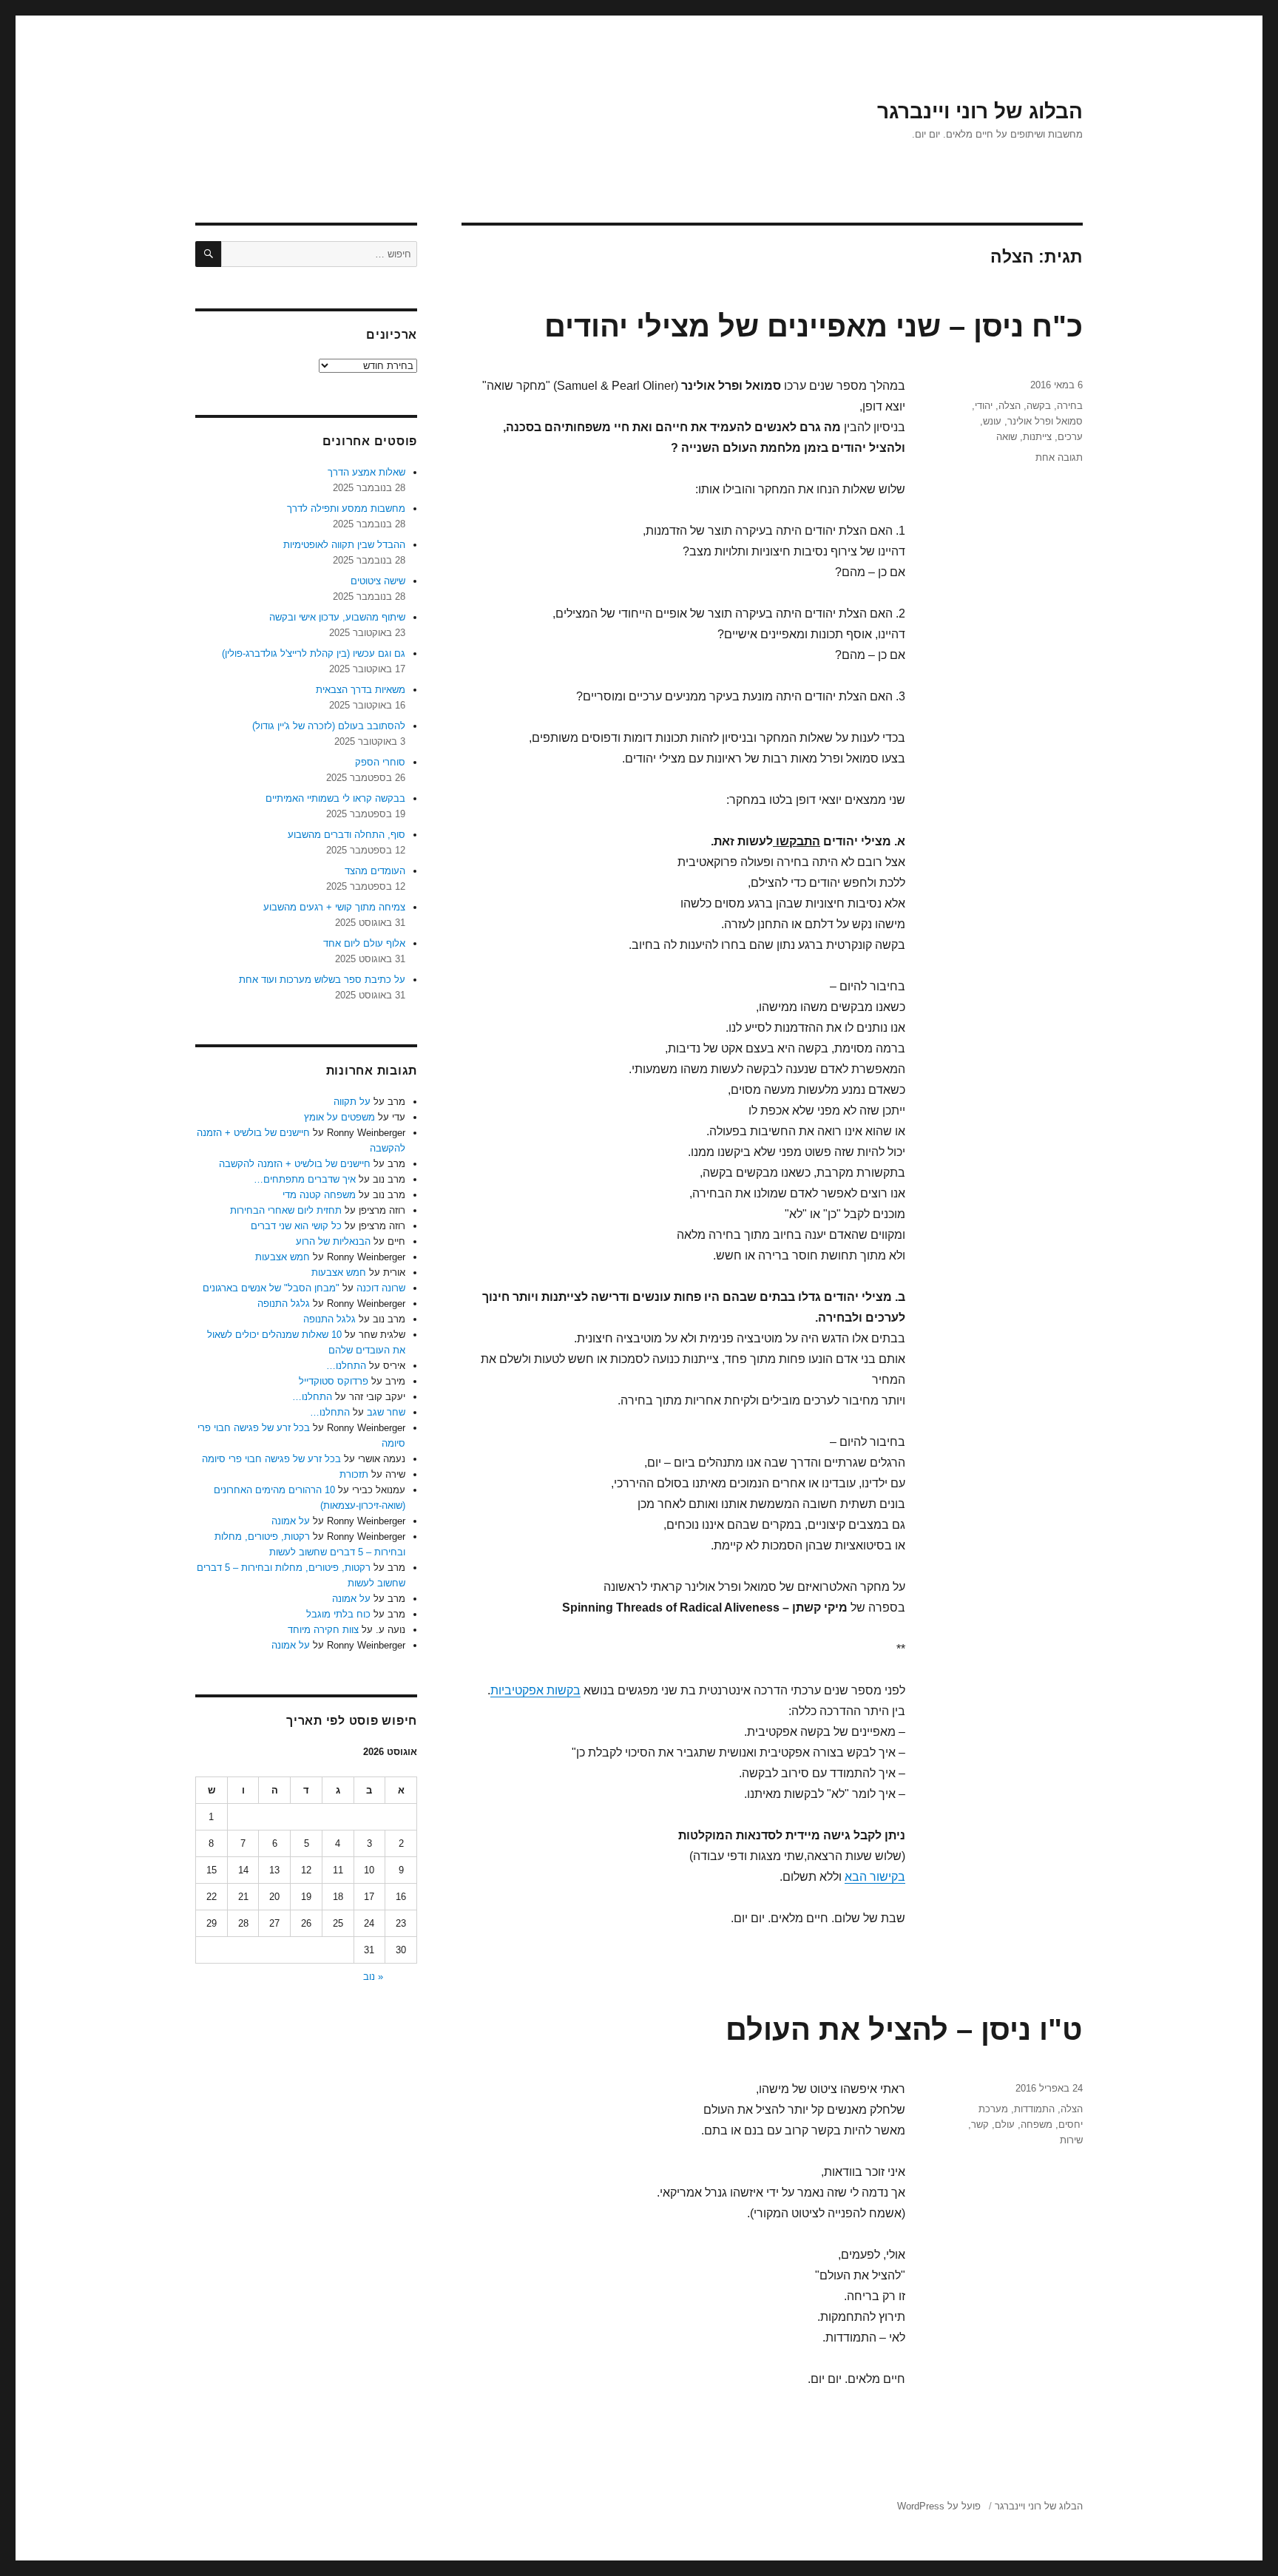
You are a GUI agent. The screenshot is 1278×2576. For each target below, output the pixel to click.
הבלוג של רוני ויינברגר (980, 111)
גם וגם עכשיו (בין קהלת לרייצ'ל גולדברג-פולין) (314, 653)
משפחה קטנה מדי (319, 1195)
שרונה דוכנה (381, 1288)
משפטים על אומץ (339, 1117)
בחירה (1070, 406)
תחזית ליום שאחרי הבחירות (286, 1210)
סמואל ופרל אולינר (1045, 421)
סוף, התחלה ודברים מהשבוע (346, 835)
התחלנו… (346, 1366)
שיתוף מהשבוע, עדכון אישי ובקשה (337, 617)
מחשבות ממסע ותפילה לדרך (346, 508)
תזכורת (354, 1474)
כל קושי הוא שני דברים (296, 1226)
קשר (980, 2124)
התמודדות (1034, 2109)
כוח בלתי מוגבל (338, 1614)
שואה (1007, 437)
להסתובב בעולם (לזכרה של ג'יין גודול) (329, 726)
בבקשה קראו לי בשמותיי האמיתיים (335, 798)
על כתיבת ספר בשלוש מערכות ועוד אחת (322, 980)
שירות (1071, 2140)
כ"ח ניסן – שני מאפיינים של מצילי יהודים (814, 326)
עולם (1005, 2124)
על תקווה (352, 1102)
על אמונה (291, 1521)
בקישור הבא (875, 1877)
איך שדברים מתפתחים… (305, 1179)
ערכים (1070, 437)
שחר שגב (386, 1412)
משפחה (1037, 2124)
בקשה (1039, 406)
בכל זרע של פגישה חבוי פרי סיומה (271, 1459)
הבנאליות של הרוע (333, 1241)
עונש (992, 421)
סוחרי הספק (380, 762)
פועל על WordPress (939, 2506)
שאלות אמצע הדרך (366, 472)
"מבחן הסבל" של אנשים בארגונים (271, 1288)
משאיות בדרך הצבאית (361, 690)
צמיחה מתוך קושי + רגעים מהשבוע (334, 907)
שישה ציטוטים (378, 581)
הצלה (1010, 406)
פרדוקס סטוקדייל (334, 1381)
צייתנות (1037, 437)
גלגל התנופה (284, 1304)
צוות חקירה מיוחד (323, 1630)
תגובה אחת (1059, 457)
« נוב (373, 1977)
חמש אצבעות (283, 1257)
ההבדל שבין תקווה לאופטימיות (344, 545)
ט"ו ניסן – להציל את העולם (904, 2029)
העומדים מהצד (375, 871)
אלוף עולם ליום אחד (364, 943)
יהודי (984, 406)
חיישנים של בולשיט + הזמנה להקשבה (295, 1164)
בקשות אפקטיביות (535, 1690)
